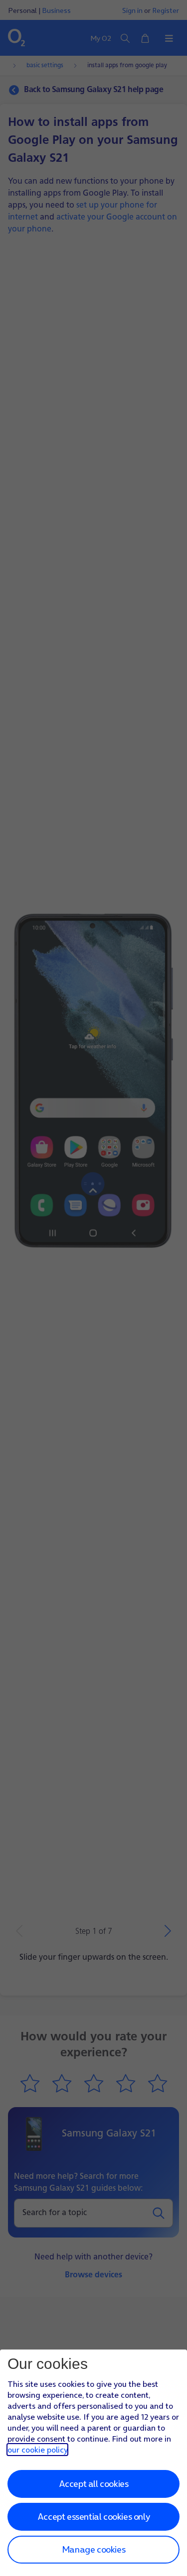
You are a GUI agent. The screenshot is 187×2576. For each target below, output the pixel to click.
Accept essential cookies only (93, 2517)
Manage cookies (93, 2549)
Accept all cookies (94, 2484)
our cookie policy (37, 2450)
